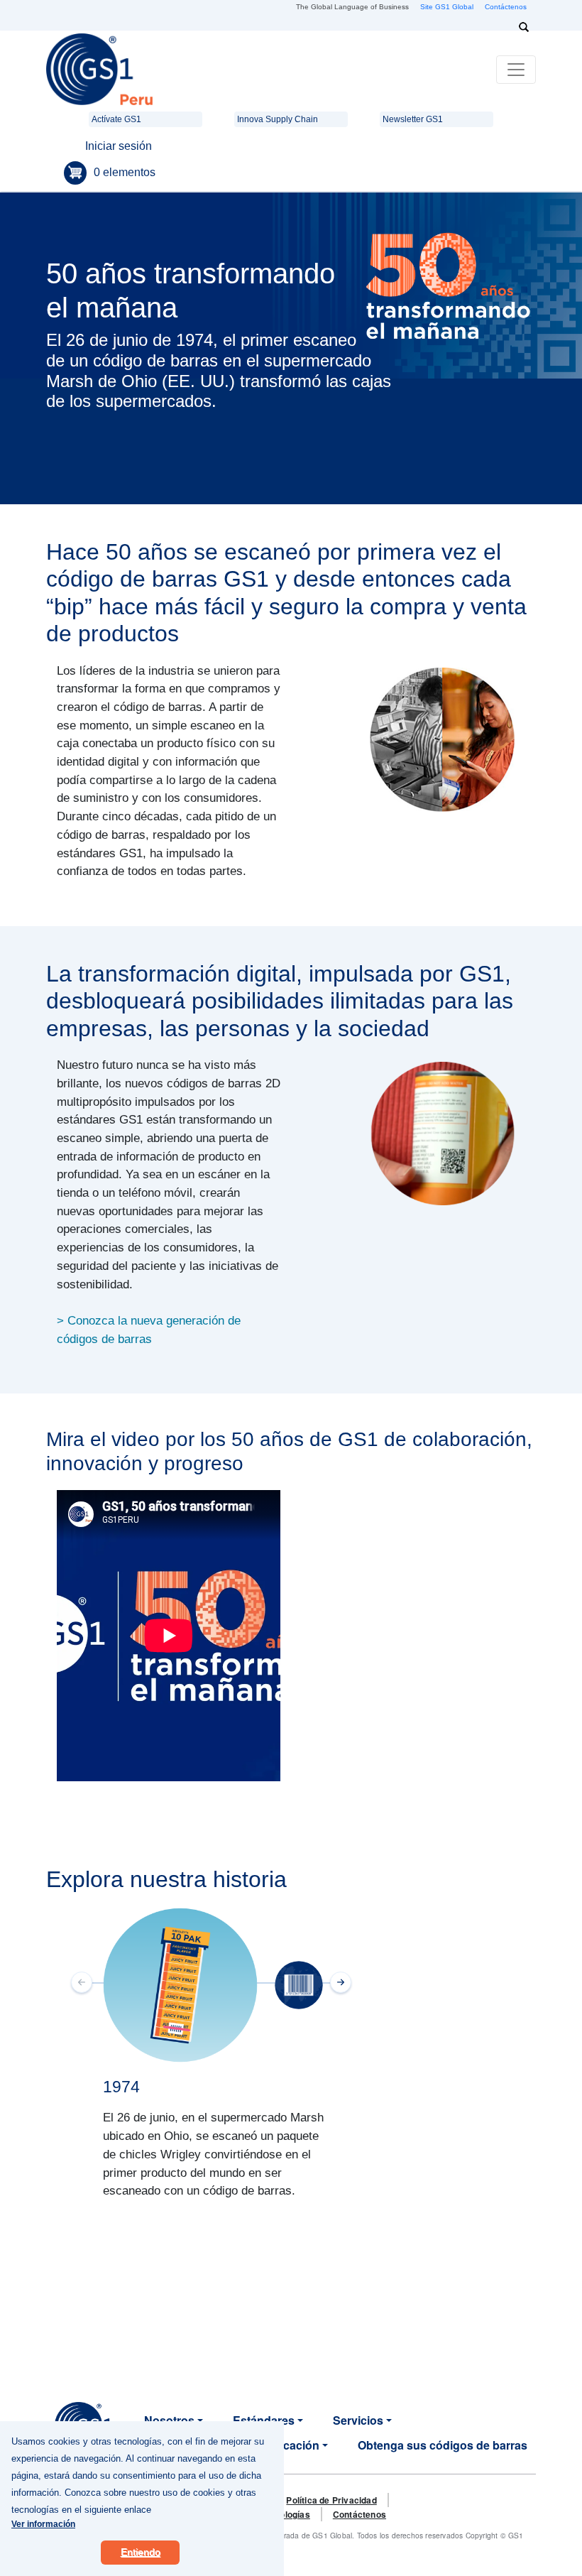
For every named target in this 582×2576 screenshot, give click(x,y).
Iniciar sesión (119, 146)
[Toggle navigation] (516, 70)
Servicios (358, 2420)
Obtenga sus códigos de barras (443, 2445)
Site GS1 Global (447, 7)
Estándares (264, 2420)
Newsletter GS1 (413, 119)
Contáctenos (506, 7)
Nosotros (169, 2420)
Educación (290, 2445)
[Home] (99, 69)
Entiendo (141, 2552)
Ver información (43, 2524)
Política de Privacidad (331, 2500)
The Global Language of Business (352, 7)
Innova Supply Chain (278, 119)
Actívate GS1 (116, 119)
